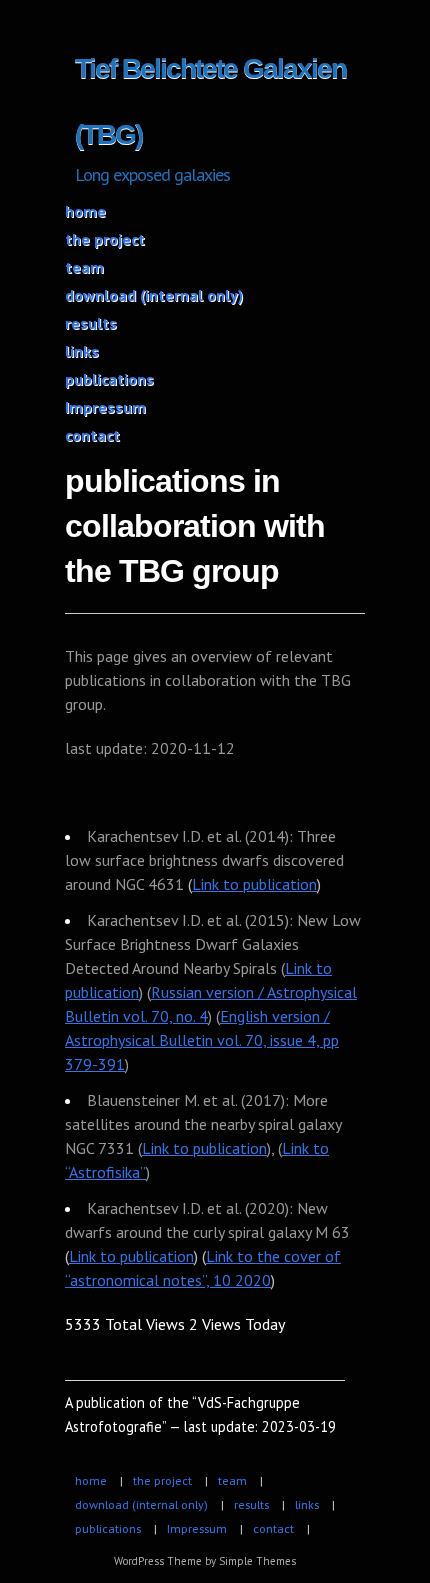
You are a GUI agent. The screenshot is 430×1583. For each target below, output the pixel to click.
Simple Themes (257, 1561)
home (85, 211)
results (91, 323)
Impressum (105, 407)
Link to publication (254, 884)
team (84, 267)
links (82, 351)
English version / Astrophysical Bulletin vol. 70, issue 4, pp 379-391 (202, 1040)
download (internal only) (154, 295)
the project (105, 239)
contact (92, 435)
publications (109, 379)
